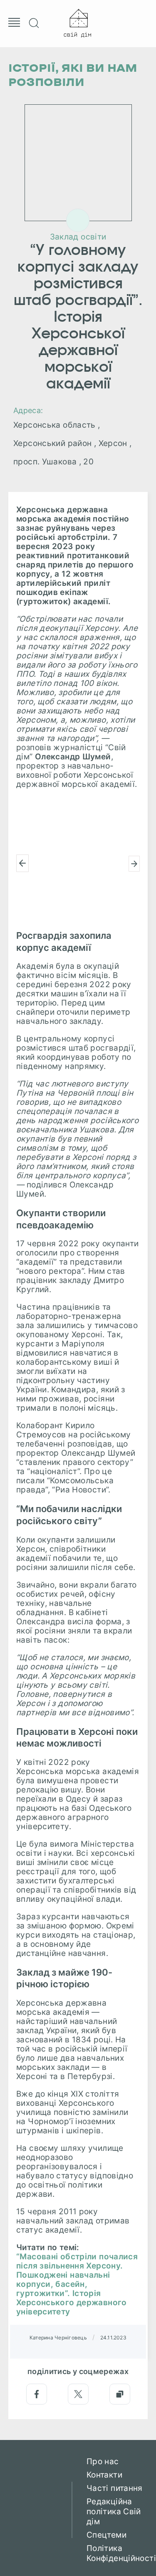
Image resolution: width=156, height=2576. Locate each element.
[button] (22, 863)
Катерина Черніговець (58, 2338)
